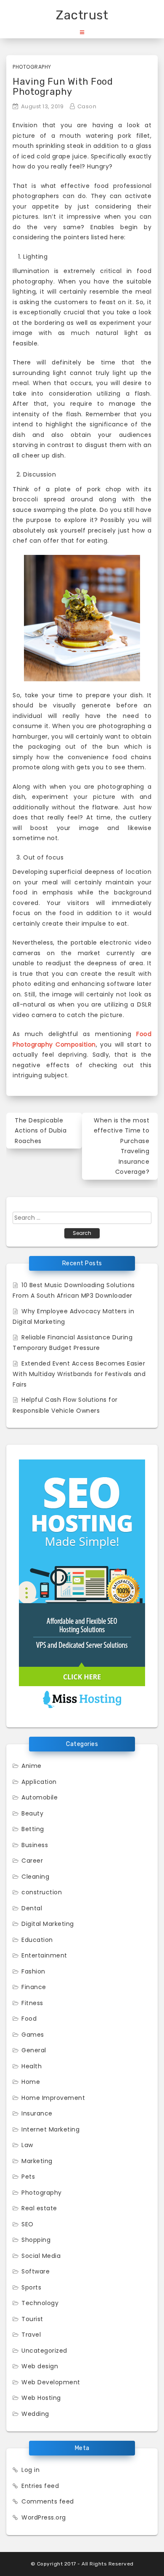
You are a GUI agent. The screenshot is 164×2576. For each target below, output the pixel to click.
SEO (28, 2224)
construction (42, 1892)
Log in (30, 2470)
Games (33, 2035)
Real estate (39, 2208)
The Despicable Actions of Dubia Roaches (41, 1131)
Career (32, 1861)
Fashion (33, 1971)
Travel (31, 2335)
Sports (31, 2287)
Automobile (40, 1797)
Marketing (37, 2161)
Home (31, 2082)
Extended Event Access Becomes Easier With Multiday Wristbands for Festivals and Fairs (79, 1374)
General (34, 2050)
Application (39, 1782)
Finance (34, 1987)
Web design (40, 2366)
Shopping (36, 2240)
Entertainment (44, 1955)
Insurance (37, 2113)
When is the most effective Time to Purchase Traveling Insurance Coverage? (122, 1146)
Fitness (32, 2003)
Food (29, 2019)
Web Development (51, 2382)
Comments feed (48, 2501)
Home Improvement (53, 2098)
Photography (32, 67)
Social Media (41, 2256)
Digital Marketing (48, 1924)
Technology (40, 2303)
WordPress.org (44, 2517)
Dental (32, 1908)
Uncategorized (44, 2351)
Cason (87, 106)
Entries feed (40, 2486)
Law (27, 2145)
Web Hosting (41, 2398)
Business (35, 1845)
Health (32, 2066)
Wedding (35, 2414)
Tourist (32, 2319)
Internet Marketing (50, 2129)
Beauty (32, 1813)
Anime (32, 1766)
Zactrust (82, 15)
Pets (28, 2177)
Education (37, 1940)
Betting (33, 1829)
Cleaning (35, 1877)
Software (36, 2271)
